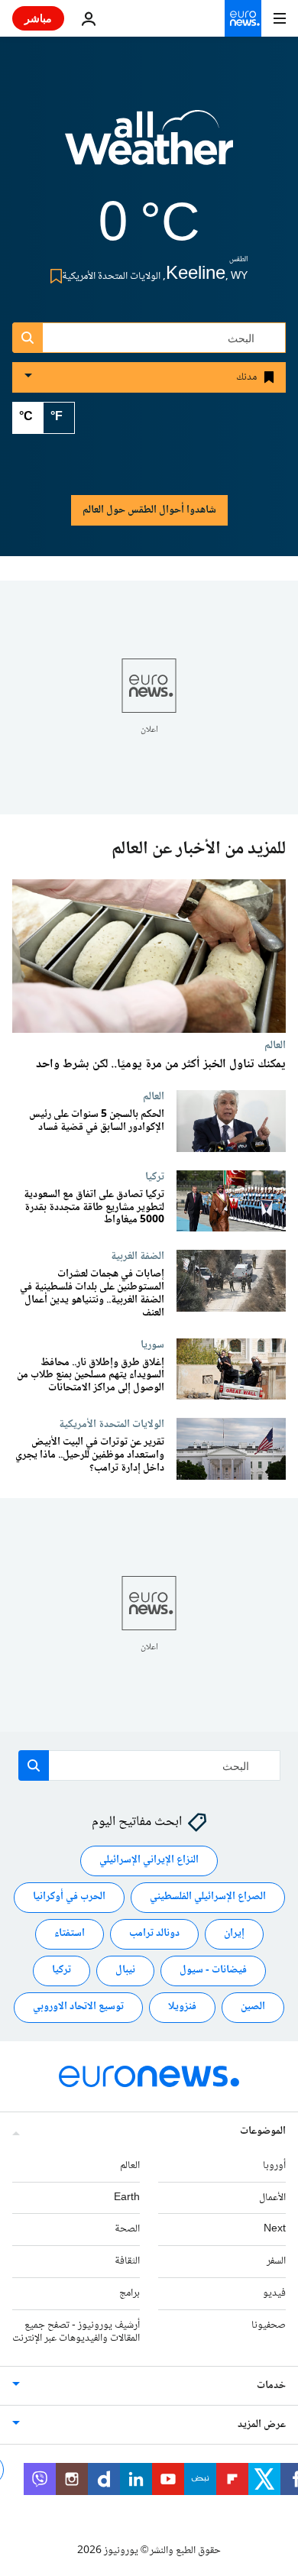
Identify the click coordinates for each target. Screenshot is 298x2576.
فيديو (274, 2293)
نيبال (125, 1970)
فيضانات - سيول (213, 1970)
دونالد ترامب (154, 1934)
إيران (234, 1934)
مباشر (38, 18)
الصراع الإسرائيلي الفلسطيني (208, 1897)
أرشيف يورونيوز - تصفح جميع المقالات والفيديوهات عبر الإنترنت (76, 2332)
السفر (276, 2261)
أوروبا (274, 2166)
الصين (253, 2007)
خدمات (271, 2386)
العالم (275, 1045)
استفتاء (70, 1934)
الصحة (127, 2229)
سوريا (152, 1345)
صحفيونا (269, 2325)
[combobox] (149, 338)
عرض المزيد (262, 2425)
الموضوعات (263, 2131)
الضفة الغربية (138, 1257)
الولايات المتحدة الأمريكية (112, 1424)
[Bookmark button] (53, 276)
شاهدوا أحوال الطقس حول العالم (149, 510)
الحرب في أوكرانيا (69, 1897)
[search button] (28, 338)
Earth (127, 2198)
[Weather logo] (149, 147)
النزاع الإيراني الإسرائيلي (149, 1860)
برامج (130, 2293)
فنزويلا (182, 2007)
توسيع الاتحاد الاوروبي (78, 2007)
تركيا (155, 1176)
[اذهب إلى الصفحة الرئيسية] (243, 18)
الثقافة (127, 2261)
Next (275, 2229)
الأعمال (272, 2198)
